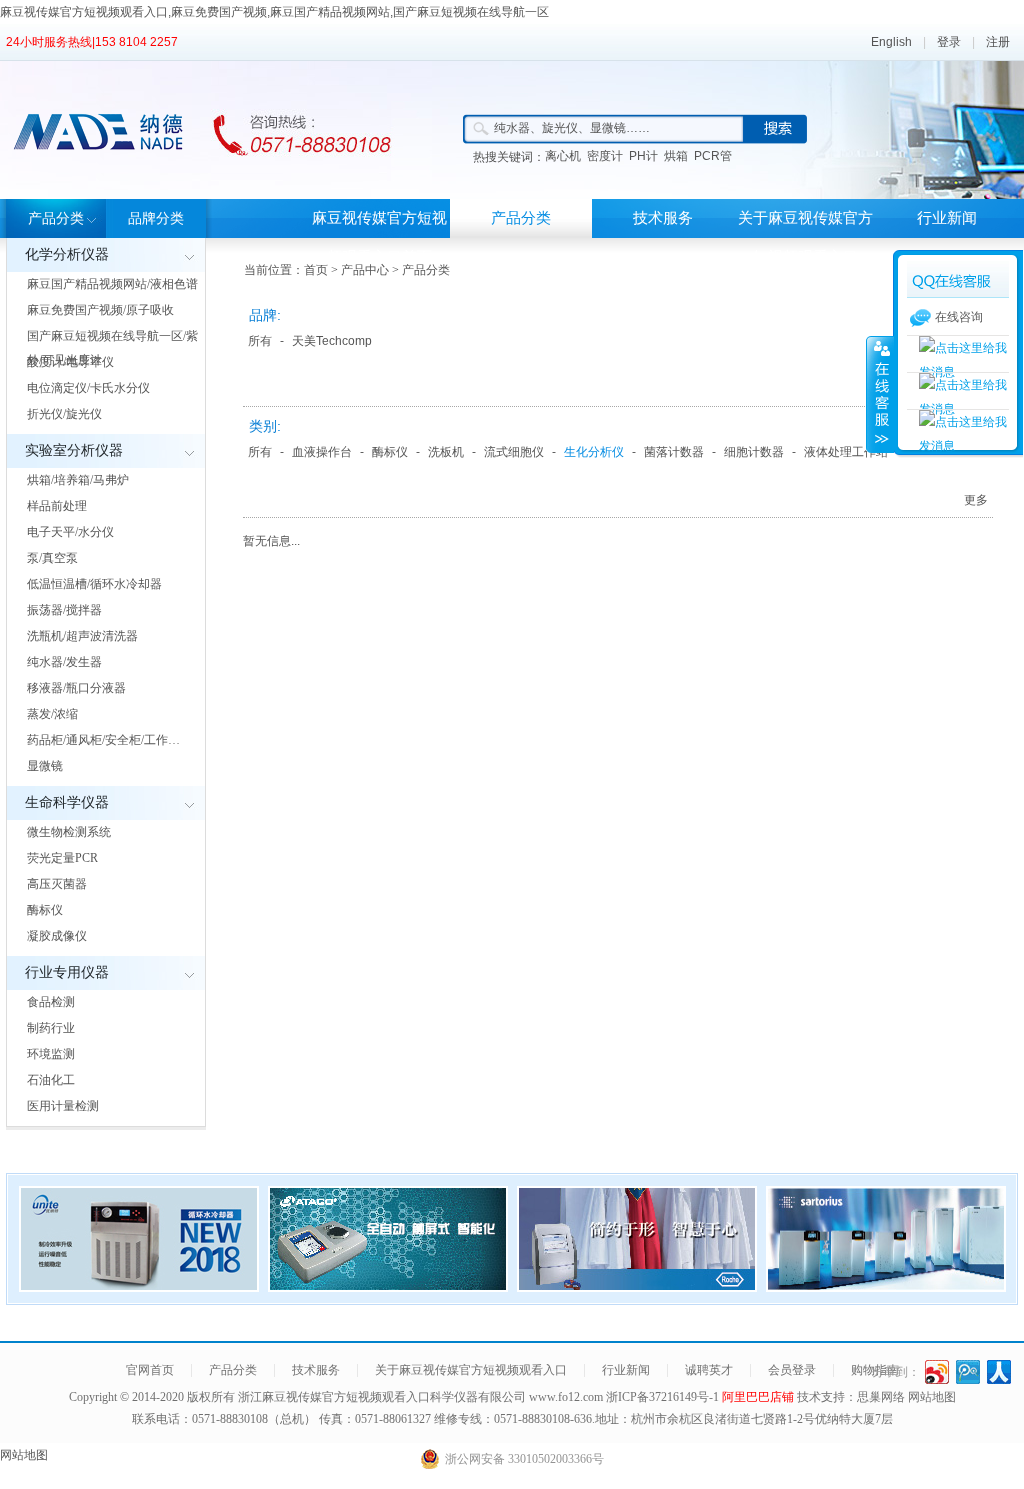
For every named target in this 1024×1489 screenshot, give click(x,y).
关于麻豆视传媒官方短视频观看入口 (805, 237)
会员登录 (792, 1370)
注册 (998, 42)
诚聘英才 (709, 1370)
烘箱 (676, 156)
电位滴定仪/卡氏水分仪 (88, 388)
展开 (880, 394)
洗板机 (446, 452)
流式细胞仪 (514, 452)
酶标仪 (45, 910)
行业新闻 (947, 218)
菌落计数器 (674, 452)
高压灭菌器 (57, 884)
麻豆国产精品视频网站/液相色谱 (112, 284)
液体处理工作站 (846, 452)
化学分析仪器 (67, 254)
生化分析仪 (594, 452)
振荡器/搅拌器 (64, 610)
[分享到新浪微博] (937, 1372)
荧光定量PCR (62, 858)
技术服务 (663, 218)
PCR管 (713, 156)
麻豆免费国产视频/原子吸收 (100, 310)
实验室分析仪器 (74, 450)
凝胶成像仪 (57, 936)
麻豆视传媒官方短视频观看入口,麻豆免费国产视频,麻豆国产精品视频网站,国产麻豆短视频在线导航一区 (274, 12)
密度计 (605, 156)
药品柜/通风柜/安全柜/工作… (103, 740)
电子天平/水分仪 (70, 532)
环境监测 (51, 1054)
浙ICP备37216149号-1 (664, 1397)
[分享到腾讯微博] (968, 1372)
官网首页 (150, 1370)
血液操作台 (322, 452)
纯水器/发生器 (64, 662)
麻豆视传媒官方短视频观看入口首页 (379, 237)
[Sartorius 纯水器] (886, 1286)
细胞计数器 (754, 452)
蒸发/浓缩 (52, 714)
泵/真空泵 (52, 558)
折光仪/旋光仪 (64, 414)
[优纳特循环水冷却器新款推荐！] (139, 1286)
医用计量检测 (63, 1106)
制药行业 (51, 1028)
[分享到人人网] (999, 1372)
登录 (949, 42)
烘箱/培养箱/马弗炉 (78, 480)
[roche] (637, 1286)
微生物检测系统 (69, 832)
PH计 (643, 156)
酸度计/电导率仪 (70, 362)
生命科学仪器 (67, 802)
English (891, 42)
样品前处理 (57, 506)
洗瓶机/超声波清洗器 (82, 636)
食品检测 (51, 1002)
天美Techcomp (332, 341)
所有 (260, 341)
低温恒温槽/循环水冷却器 (94, 584)
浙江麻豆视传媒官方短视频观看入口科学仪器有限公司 (382, 1397)
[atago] (388, 1286)
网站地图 (932, 1397)
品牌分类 (156, 218)
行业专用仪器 (67, 972)
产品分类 (56, 218)
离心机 (563, 156)
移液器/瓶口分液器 (76, 688)
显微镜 (45, 766)
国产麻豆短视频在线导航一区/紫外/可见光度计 (112, 348)
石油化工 (51, 1080)
